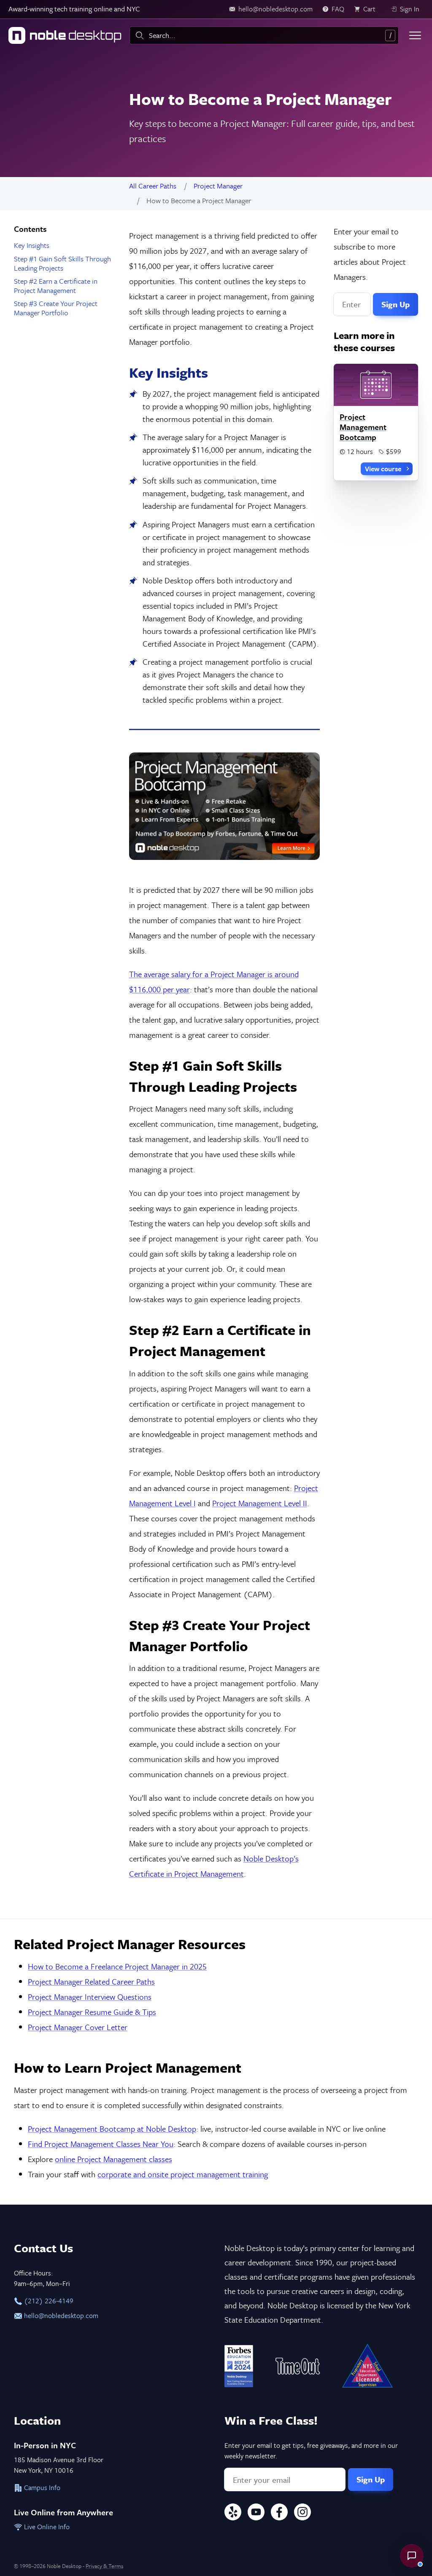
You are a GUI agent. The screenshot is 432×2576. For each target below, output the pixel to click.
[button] (412, 2556)
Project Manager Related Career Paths (91, 1981)
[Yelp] (233, 2513)
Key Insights (32, 245)
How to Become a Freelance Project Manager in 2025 (117, 1966)
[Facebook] (279, 2513)
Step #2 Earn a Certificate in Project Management (56, 286)
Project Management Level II (260, 1503)
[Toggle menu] (415, 35)
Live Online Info (46, 2527)
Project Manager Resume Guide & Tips (92, 2012)
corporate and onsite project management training (183, 2174)
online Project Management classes (113, 2159)
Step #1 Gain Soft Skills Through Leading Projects (62, 263)
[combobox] (264, 35)
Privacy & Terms (104, 2566)
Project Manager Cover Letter (78, 2027)
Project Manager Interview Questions (90, 1997)
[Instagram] (302, 2513)
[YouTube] (256, 2513)
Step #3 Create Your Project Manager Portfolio (56, 308)
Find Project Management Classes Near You (101, 2144)
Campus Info (41, 2487)
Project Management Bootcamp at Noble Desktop (112, 2129)
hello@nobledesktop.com (60, 2315)
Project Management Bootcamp (363, 427)
